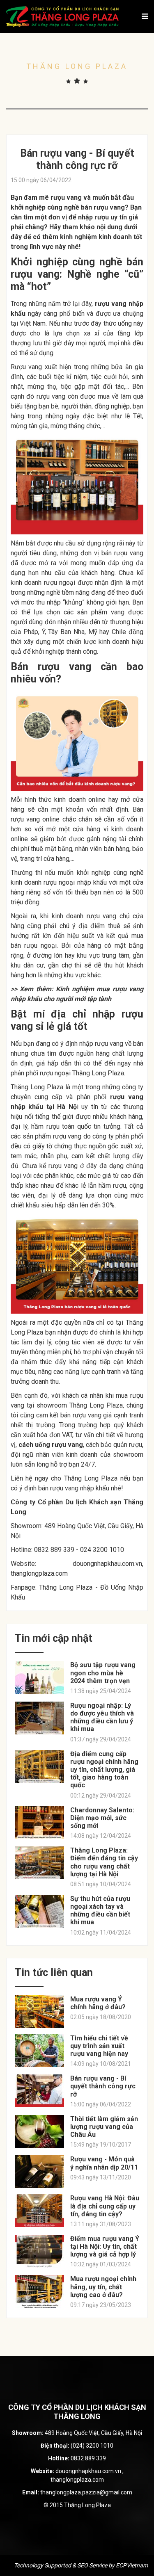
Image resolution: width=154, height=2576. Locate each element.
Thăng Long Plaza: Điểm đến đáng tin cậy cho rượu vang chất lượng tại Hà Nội (104, 1862)
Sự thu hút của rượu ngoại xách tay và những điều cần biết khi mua (100, 1911)
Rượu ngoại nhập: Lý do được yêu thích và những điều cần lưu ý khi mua (102, 1717)
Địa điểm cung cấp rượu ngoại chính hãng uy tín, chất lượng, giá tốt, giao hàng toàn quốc (104, 1770)
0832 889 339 (88, 2458)
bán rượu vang (103, 207)
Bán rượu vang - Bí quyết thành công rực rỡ (103, 2086)
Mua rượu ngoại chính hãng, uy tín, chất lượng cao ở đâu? (103, 2287)
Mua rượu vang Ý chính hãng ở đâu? (98, 2003)
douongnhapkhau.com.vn (107, 1564)
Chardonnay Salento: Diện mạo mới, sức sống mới (102, 1818)
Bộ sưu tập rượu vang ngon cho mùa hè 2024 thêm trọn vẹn (103, 1673)
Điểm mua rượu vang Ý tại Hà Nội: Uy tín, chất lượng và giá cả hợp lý (105, 2246)
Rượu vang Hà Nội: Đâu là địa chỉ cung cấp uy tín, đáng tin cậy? (105, 2206)
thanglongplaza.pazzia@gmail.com (86, 2492)
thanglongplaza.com (39, 1573)
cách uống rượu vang (51, 1445)
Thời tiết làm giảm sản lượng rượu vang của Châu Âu (104, 2127)
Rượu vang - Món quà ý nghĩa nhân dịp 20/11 (104, 2163)
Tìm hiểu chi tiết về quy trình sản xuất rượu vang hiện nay (99, 2046)
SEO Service (92, 2565)
